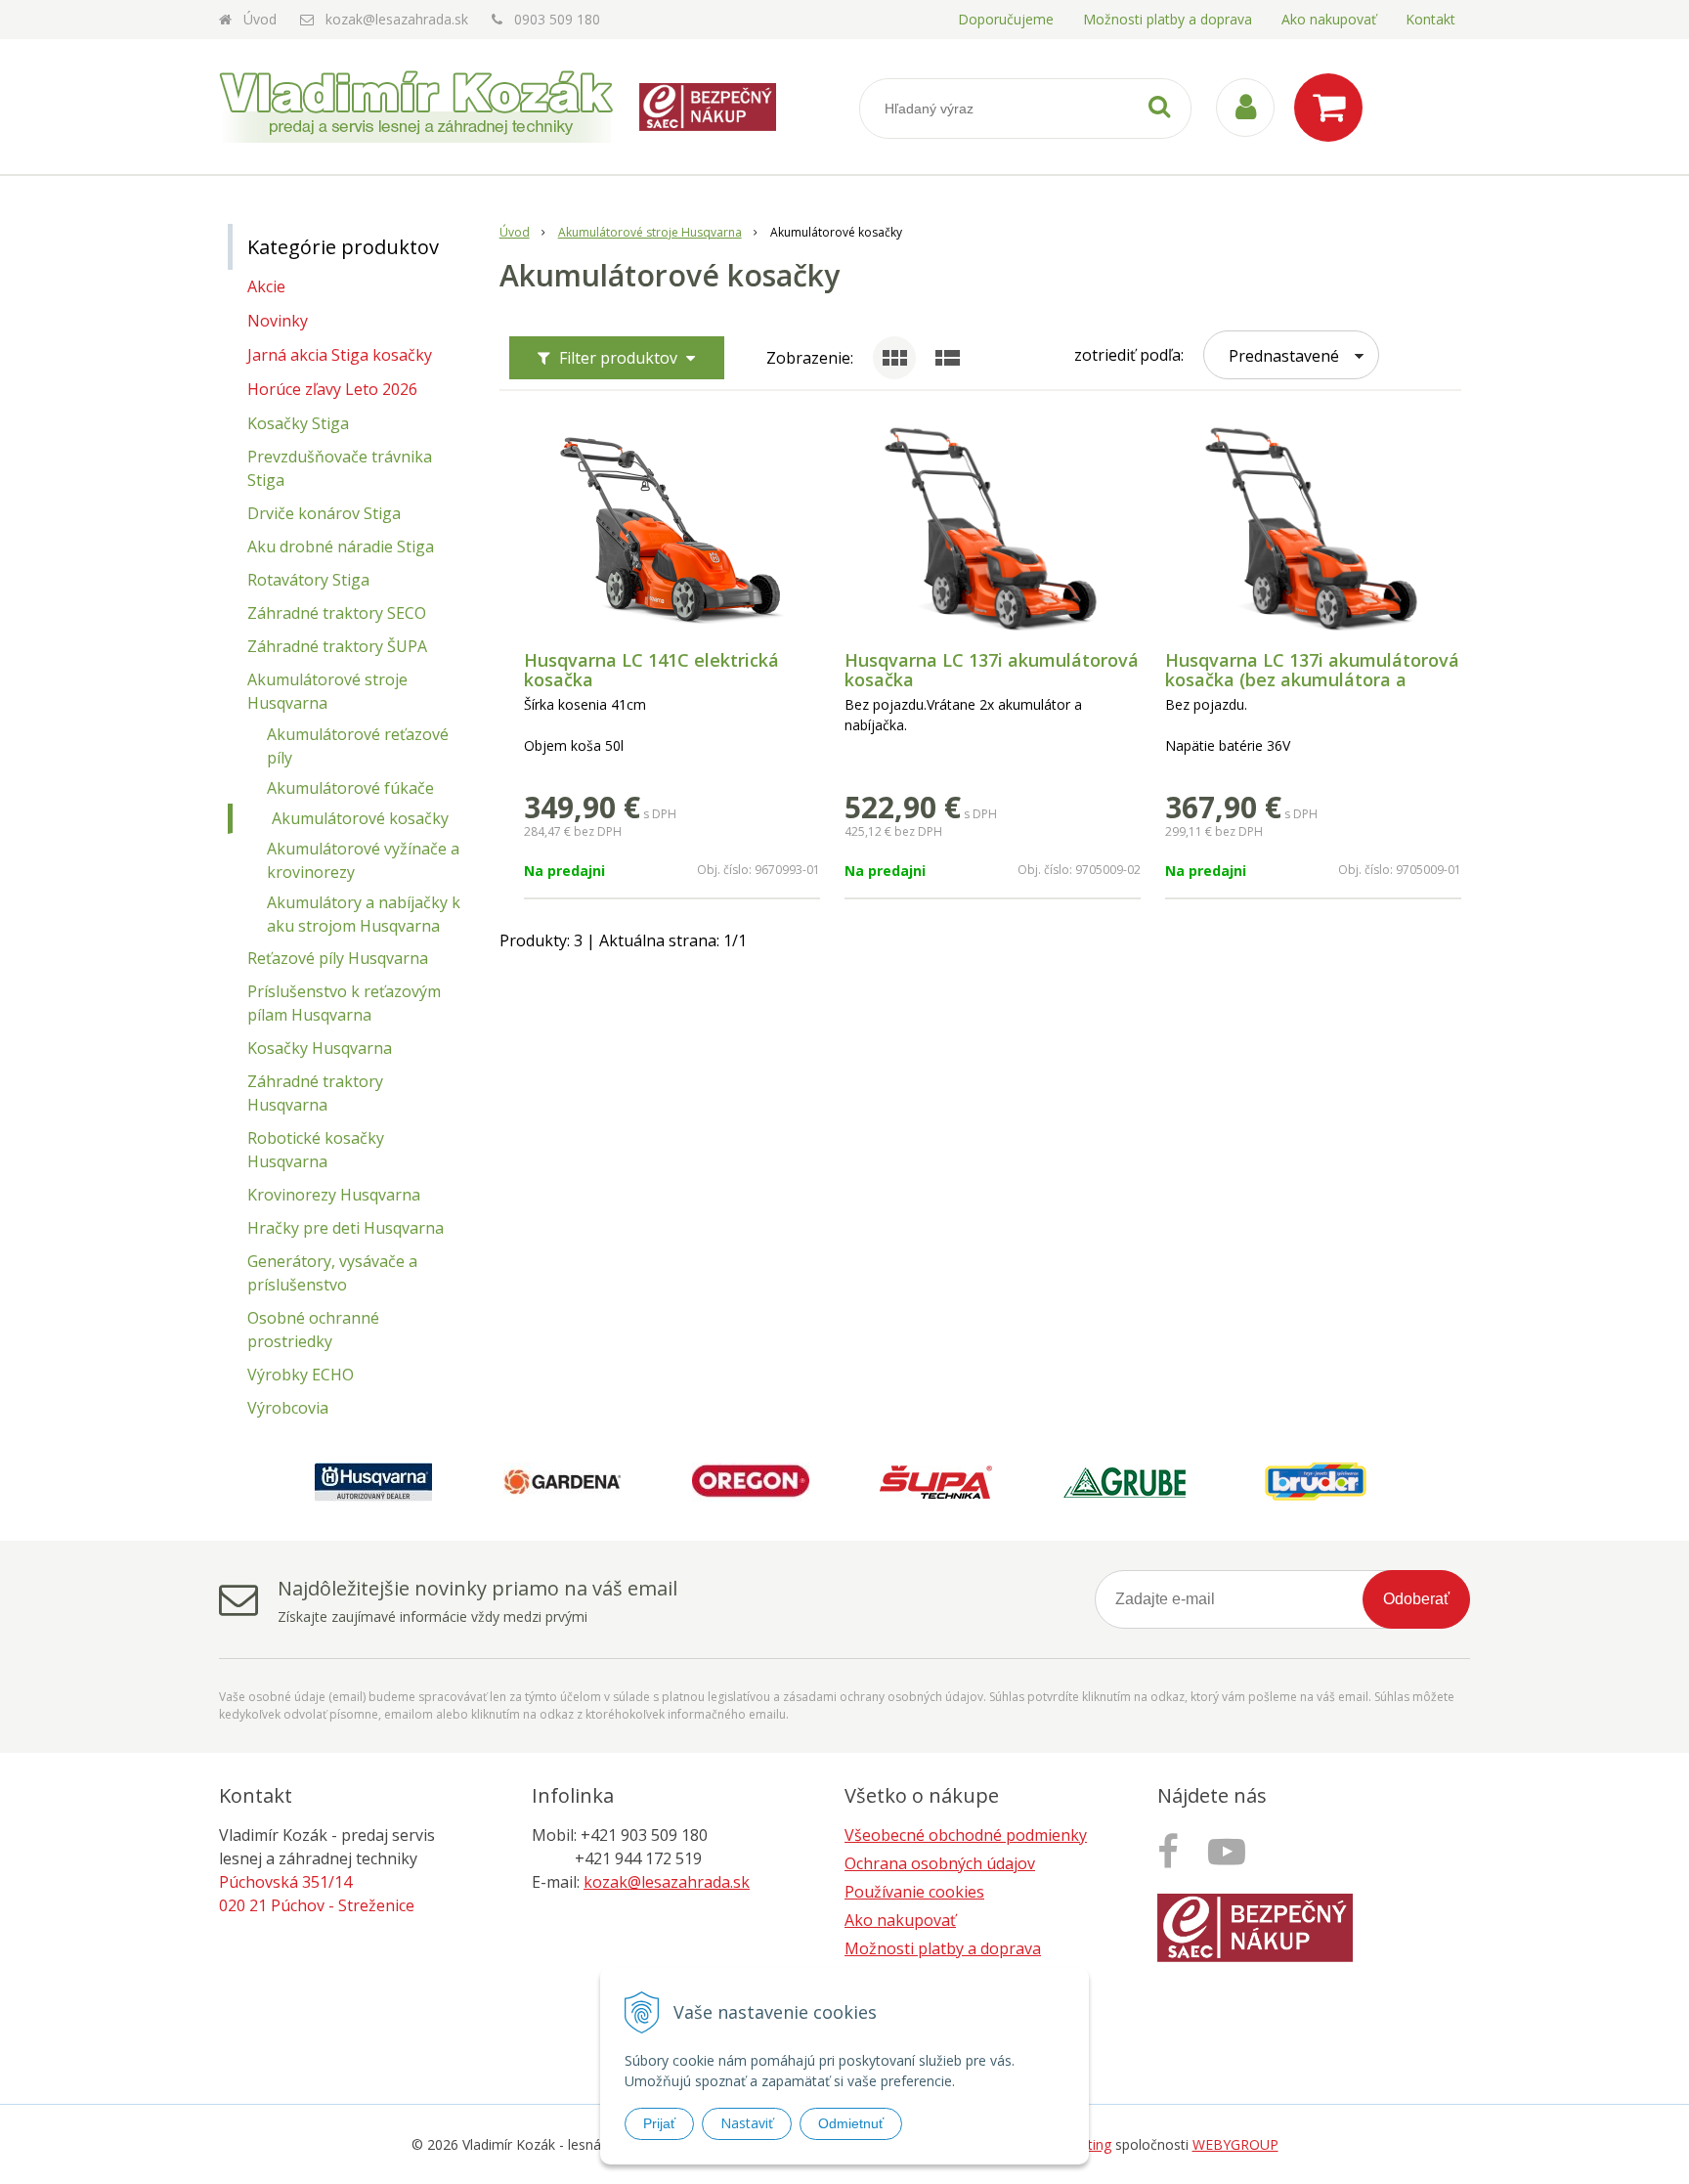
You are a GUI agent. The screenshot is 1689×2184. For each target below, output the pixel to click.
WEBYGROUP (1235, 2144)
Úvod (260, 19)
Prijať (659, 2123)
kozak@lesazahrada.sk (397, 19)
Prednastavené (1284, 356)
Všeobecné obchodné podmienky (966, 1835)
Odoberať (1416, 1599)
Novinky (278, 321)
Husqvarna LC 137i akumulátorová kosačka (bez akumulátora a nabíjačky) (1312, 679)
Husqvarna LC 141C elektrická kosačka (651, 670)
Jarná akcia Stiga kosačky (340, 355)
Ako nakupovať (1329, 19)
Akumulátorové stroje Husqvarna (650, 232)
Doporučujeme (1006, 19)
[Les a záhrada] (1232, 1851)
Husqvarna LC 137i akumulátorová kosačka (992, 670)
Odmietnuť (851, 2123)
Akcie (266, 286)
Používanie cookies (914, 1892)
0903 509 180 (557, 19)
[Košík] (1333, 108)
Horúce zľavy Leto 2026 (332, 389)
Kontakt (1430, 19)
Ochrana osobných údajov (940, 1863)
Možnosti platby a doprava (1168, 19)
